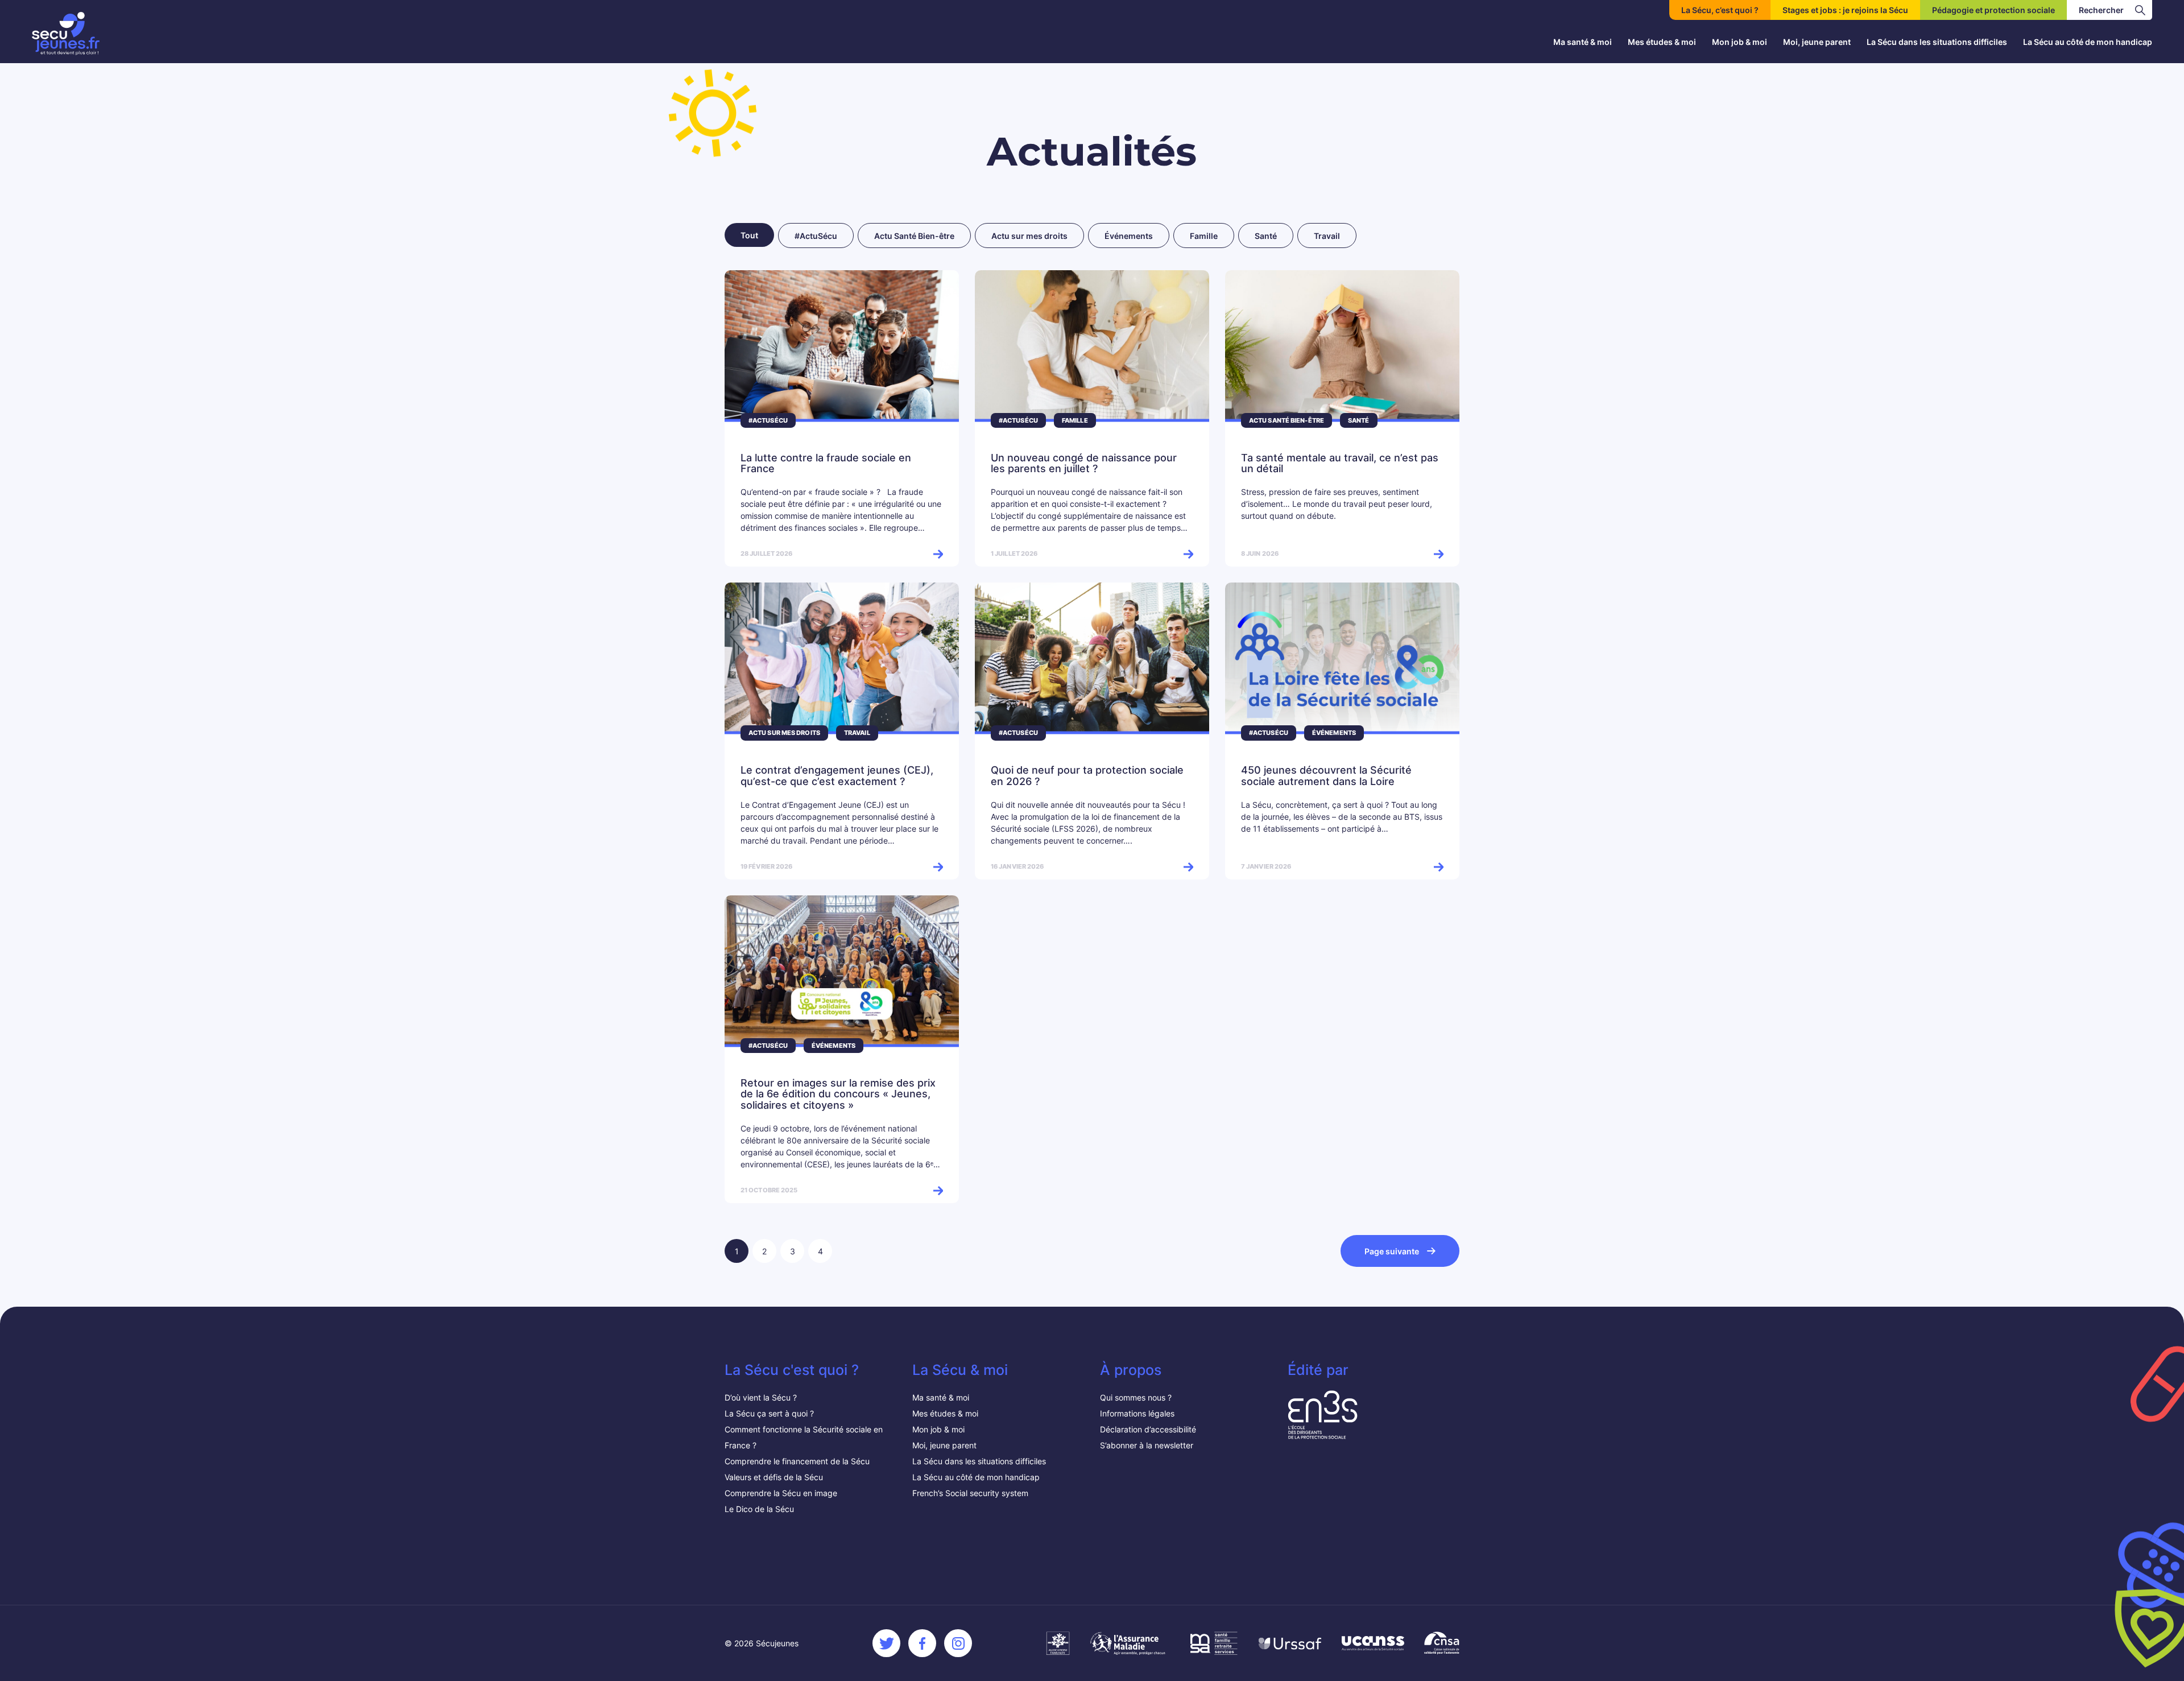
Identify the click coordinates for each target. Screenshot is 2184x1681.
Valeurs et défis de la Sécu (775, 1477)
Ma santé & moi (1583, 42)
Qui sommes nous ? (1136, 1397)
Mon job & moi (1740, 42)
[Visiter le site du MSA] (1213, 1643)
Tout (749, 235)
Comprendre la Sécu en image (781, 1493)
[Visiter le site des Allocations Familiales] (1058, 1643)
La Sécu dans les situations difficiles (1937, 42)
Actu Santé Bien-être (914, 236)
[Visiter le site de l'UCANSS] (1373, 1643)
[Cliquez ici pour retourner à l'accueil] (66, 34)
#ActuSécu (816, 236)
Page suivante (1392, 1251)
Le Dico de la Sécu (759, 1509)
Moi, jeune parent (1817, 42)
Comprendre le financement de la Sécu (797, 1461)
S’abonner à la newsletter (1147, 1445)
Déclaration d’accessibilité (1148, 1429)
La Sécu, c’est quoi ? (1720, 10)
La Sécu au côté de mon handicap (2088, 42)
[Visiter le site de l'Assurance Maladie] (1129, 1643)
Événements (1129, 236)
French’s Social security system (970, 1493)
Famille (1204, 236)
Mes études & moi (1662, 42)
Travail (1327, 236)
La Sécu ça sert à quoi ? (769, 1413)
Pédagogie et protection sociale (1993, 10)
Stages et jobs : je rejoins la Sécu (1845, 10)
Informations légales (1137, 1413)
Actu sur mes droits (1029, 236)
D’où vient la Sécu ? (761, 1397)
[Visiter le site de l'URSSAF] (1290, 1643)
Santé (1266, 236)
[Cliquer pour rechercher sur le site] (2140, 10)
